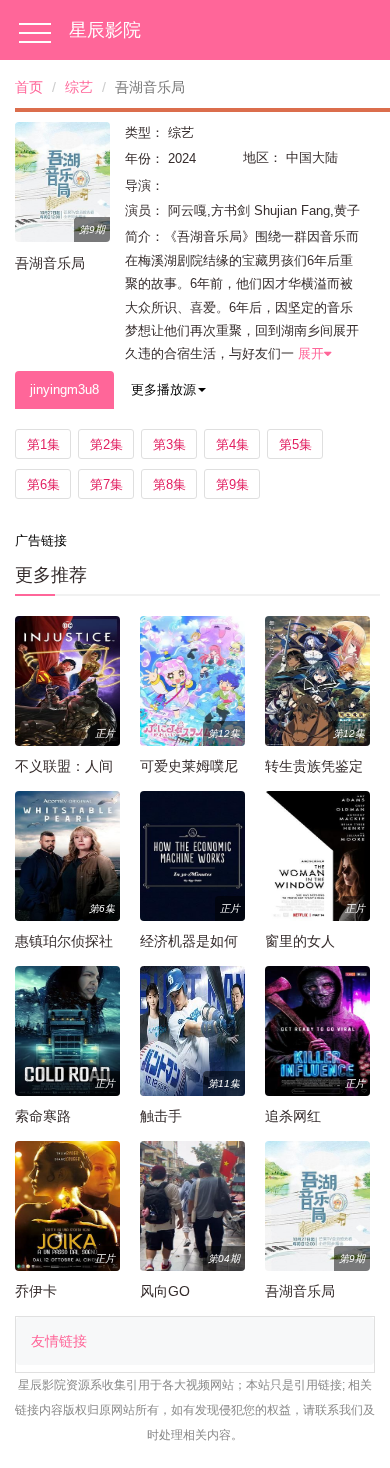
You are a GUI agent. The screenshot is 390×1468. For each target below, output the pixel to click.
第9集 (232, 484)
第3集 (169, 444)
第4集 (232, 444)
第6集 (43, 484)
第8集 (169, 484)
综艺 (79, 87)
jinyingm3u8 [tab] (64, 389)
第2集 (106, 444)
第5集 (295, 444)
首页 (29, 87)
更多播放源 (163, 389)
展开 (311, 353)
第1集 (43, 444)
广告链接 (41, 540)
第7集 (106, 484)
